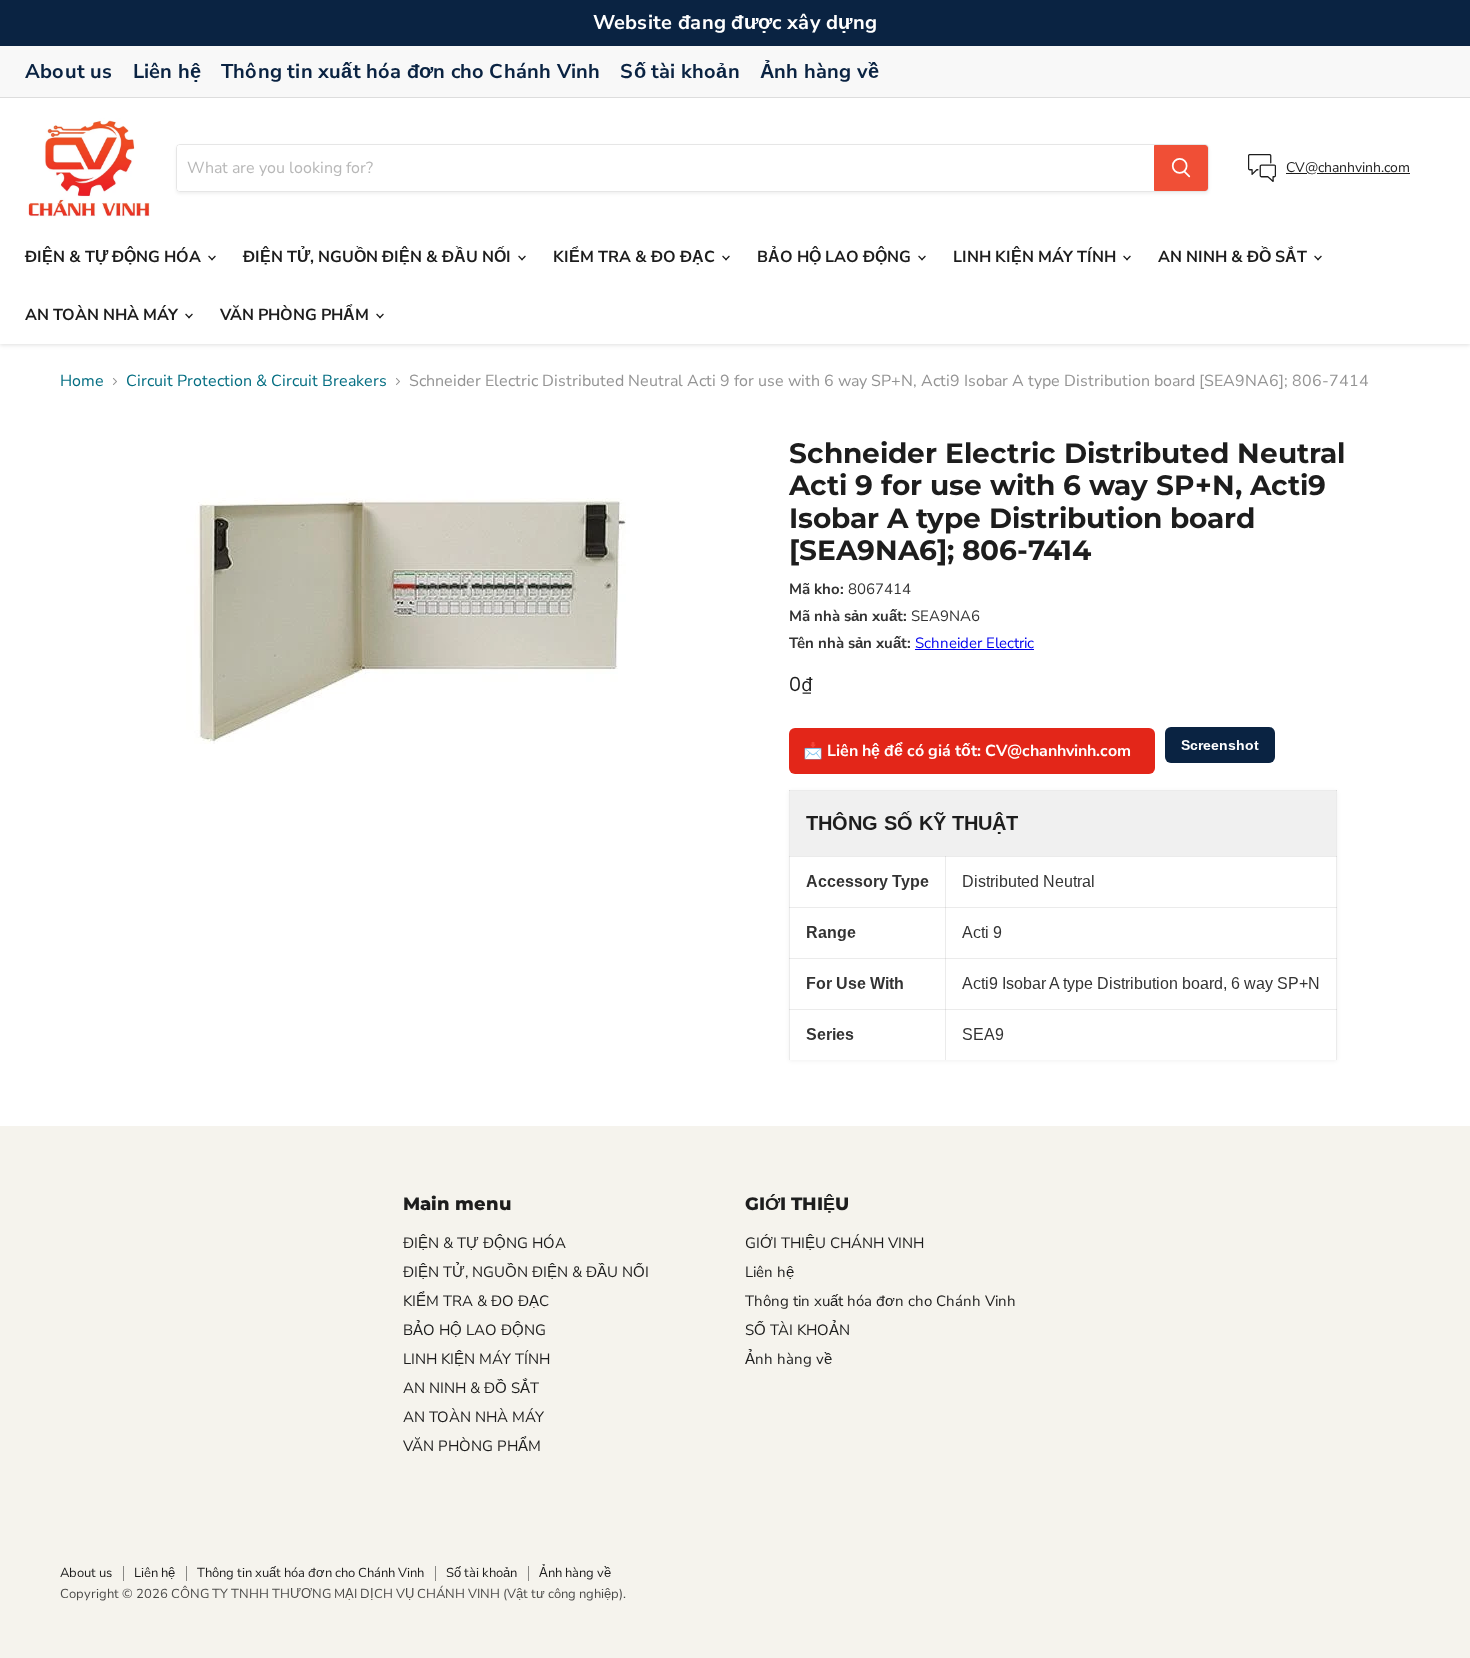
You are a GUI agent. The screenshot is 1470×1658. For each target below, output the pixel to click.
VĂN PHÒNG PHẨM (296, 315)
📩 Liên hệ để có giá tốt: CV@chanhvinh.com (967, 751)
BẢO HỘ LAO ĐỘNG (836, 257)
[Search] (1181, 168)
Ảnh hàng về (819, 71)
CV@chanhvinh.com (1348, 167)
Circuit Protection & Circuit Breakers (256, 381)
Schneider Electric (974, 643)
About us (69, 71)
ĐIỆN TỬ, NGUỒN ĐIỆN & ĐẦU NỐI (379, 257)
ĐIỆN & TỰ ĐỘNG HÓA (115, 257)
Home (82, 381)
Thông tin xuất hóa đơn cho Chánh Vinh (410, 71)
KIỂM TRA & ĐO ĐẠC (636, 257)
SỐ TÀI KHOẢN (797, 1330)
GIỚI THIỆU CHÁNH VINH (834, 1243)
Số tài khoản (679, 71)
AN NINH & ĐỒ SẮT (1234, 257)
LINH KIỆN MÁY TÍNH (1036, 257)
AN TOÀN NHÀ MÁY (103, 315)
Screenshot (1220, 745)
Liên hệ (167, 71)
